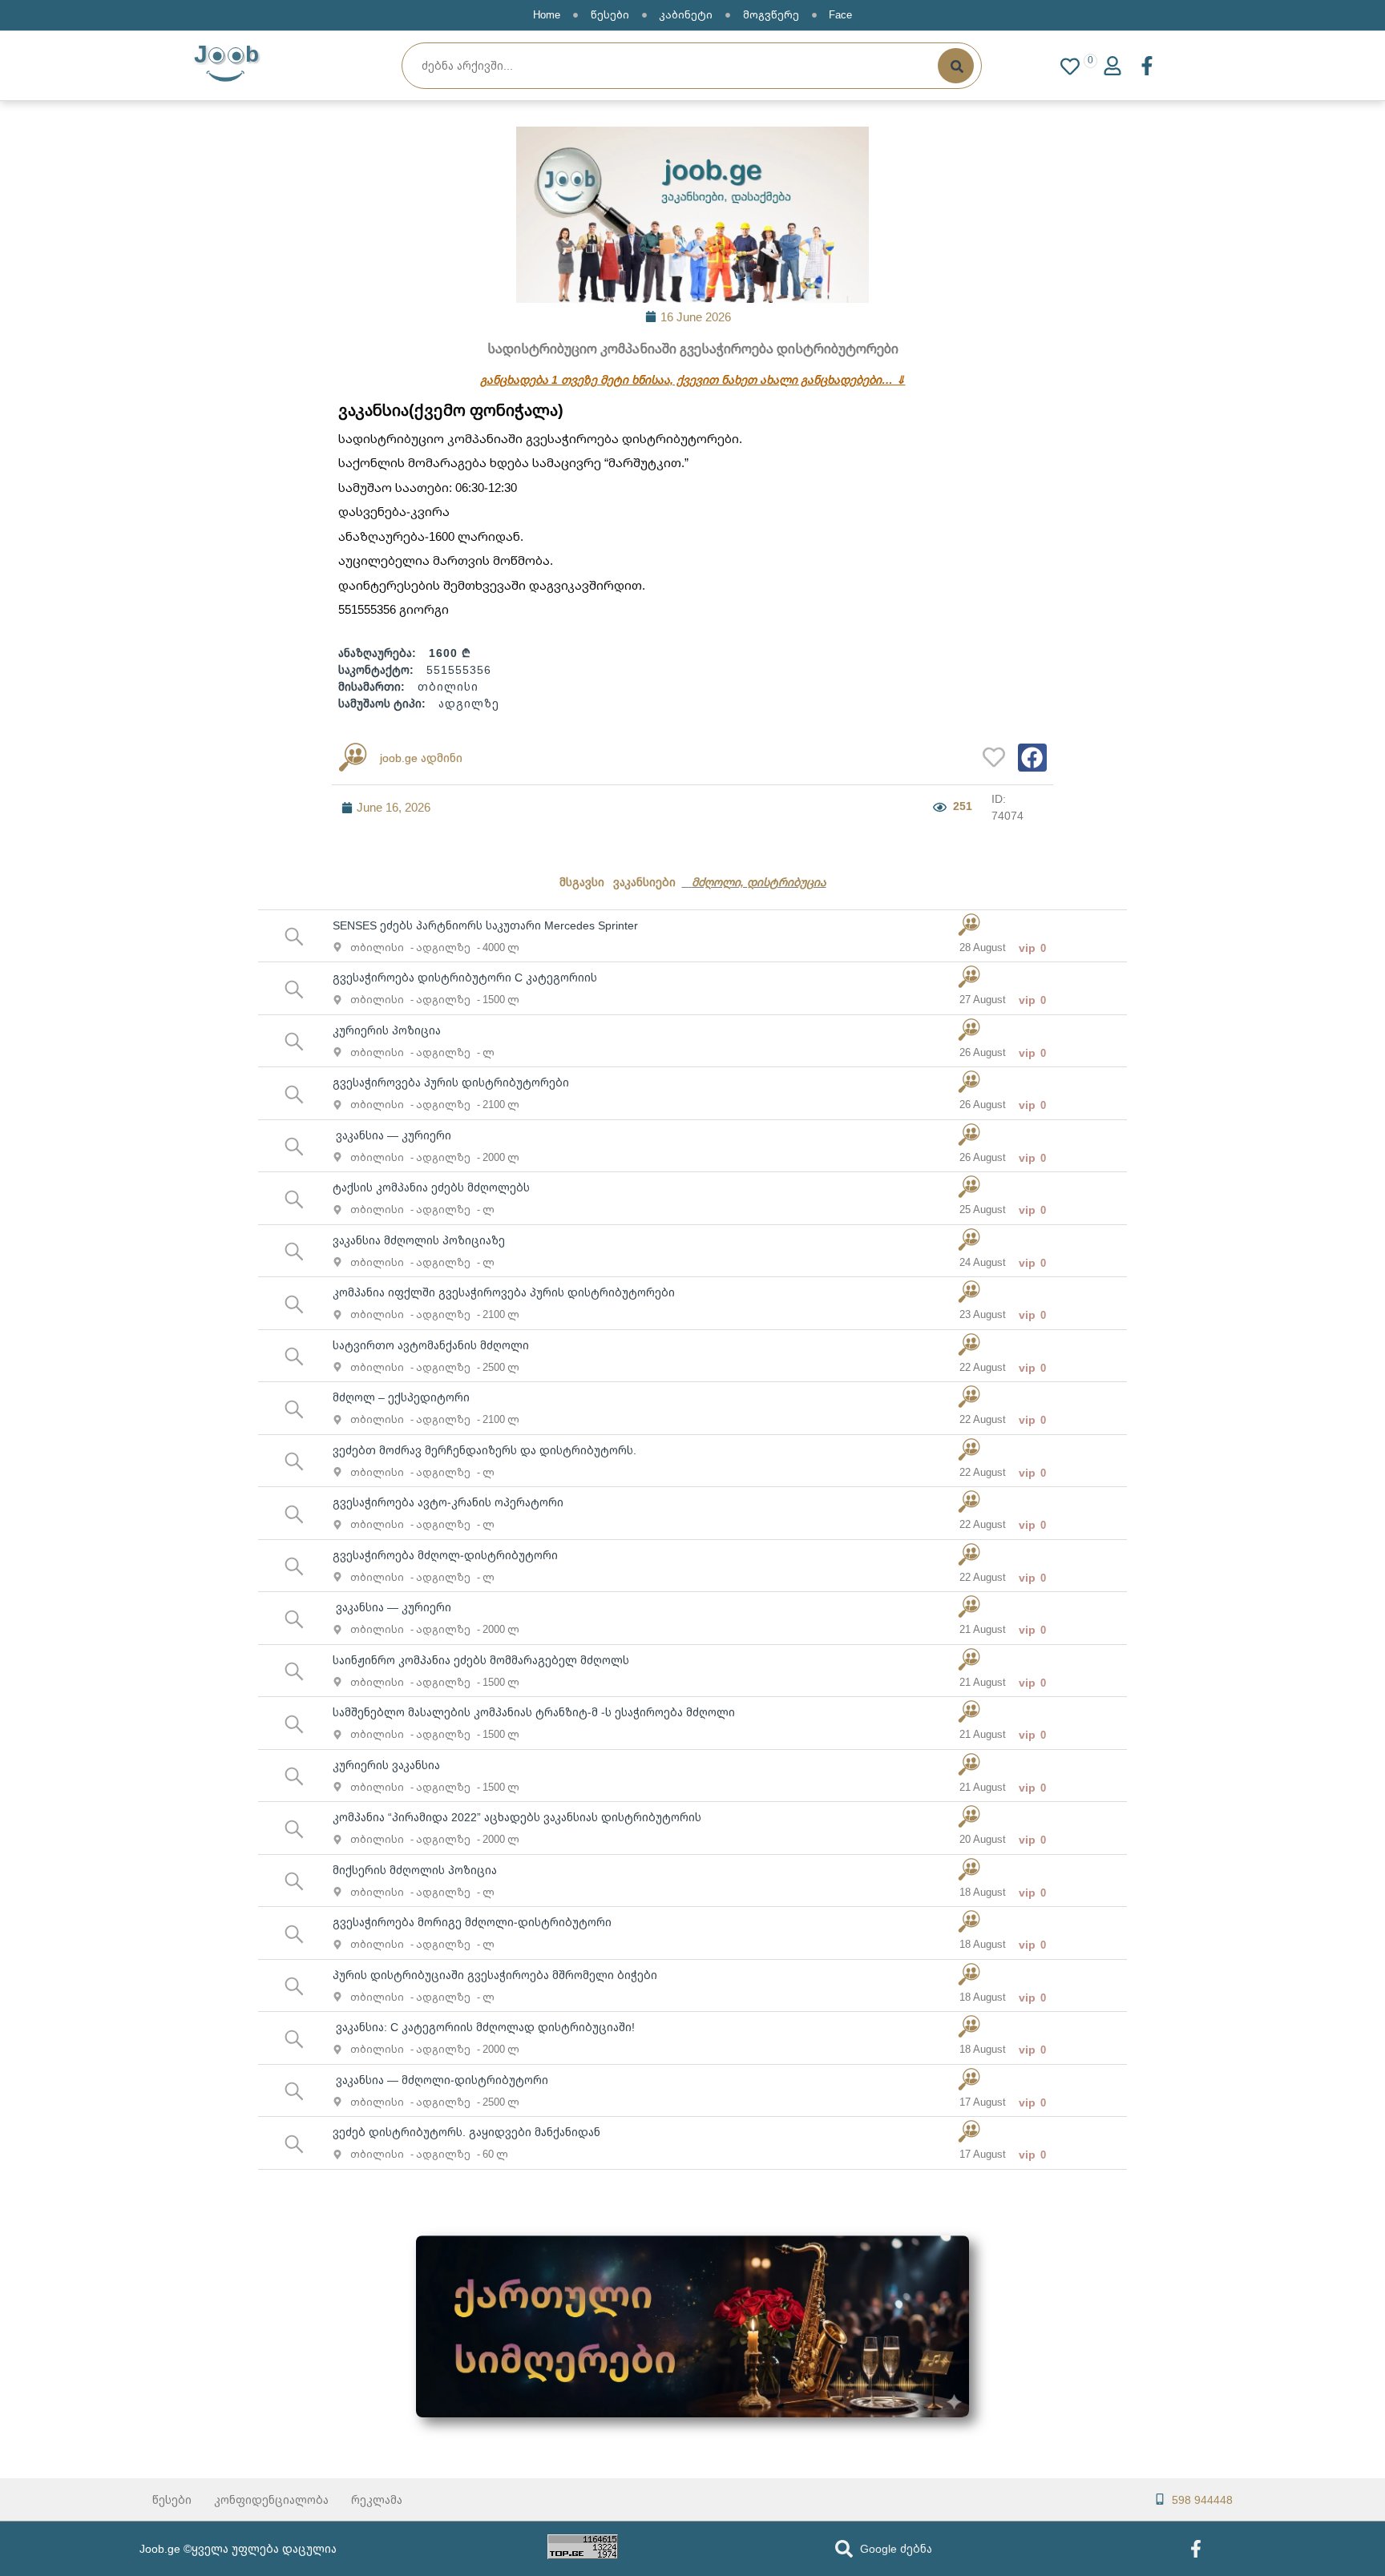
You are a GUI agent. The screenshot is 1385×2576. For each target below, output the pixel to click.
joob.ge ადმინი (421, 758)
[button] (1032, 758)
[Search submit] (956, 66)
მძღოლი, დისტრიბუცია (759, 882)
